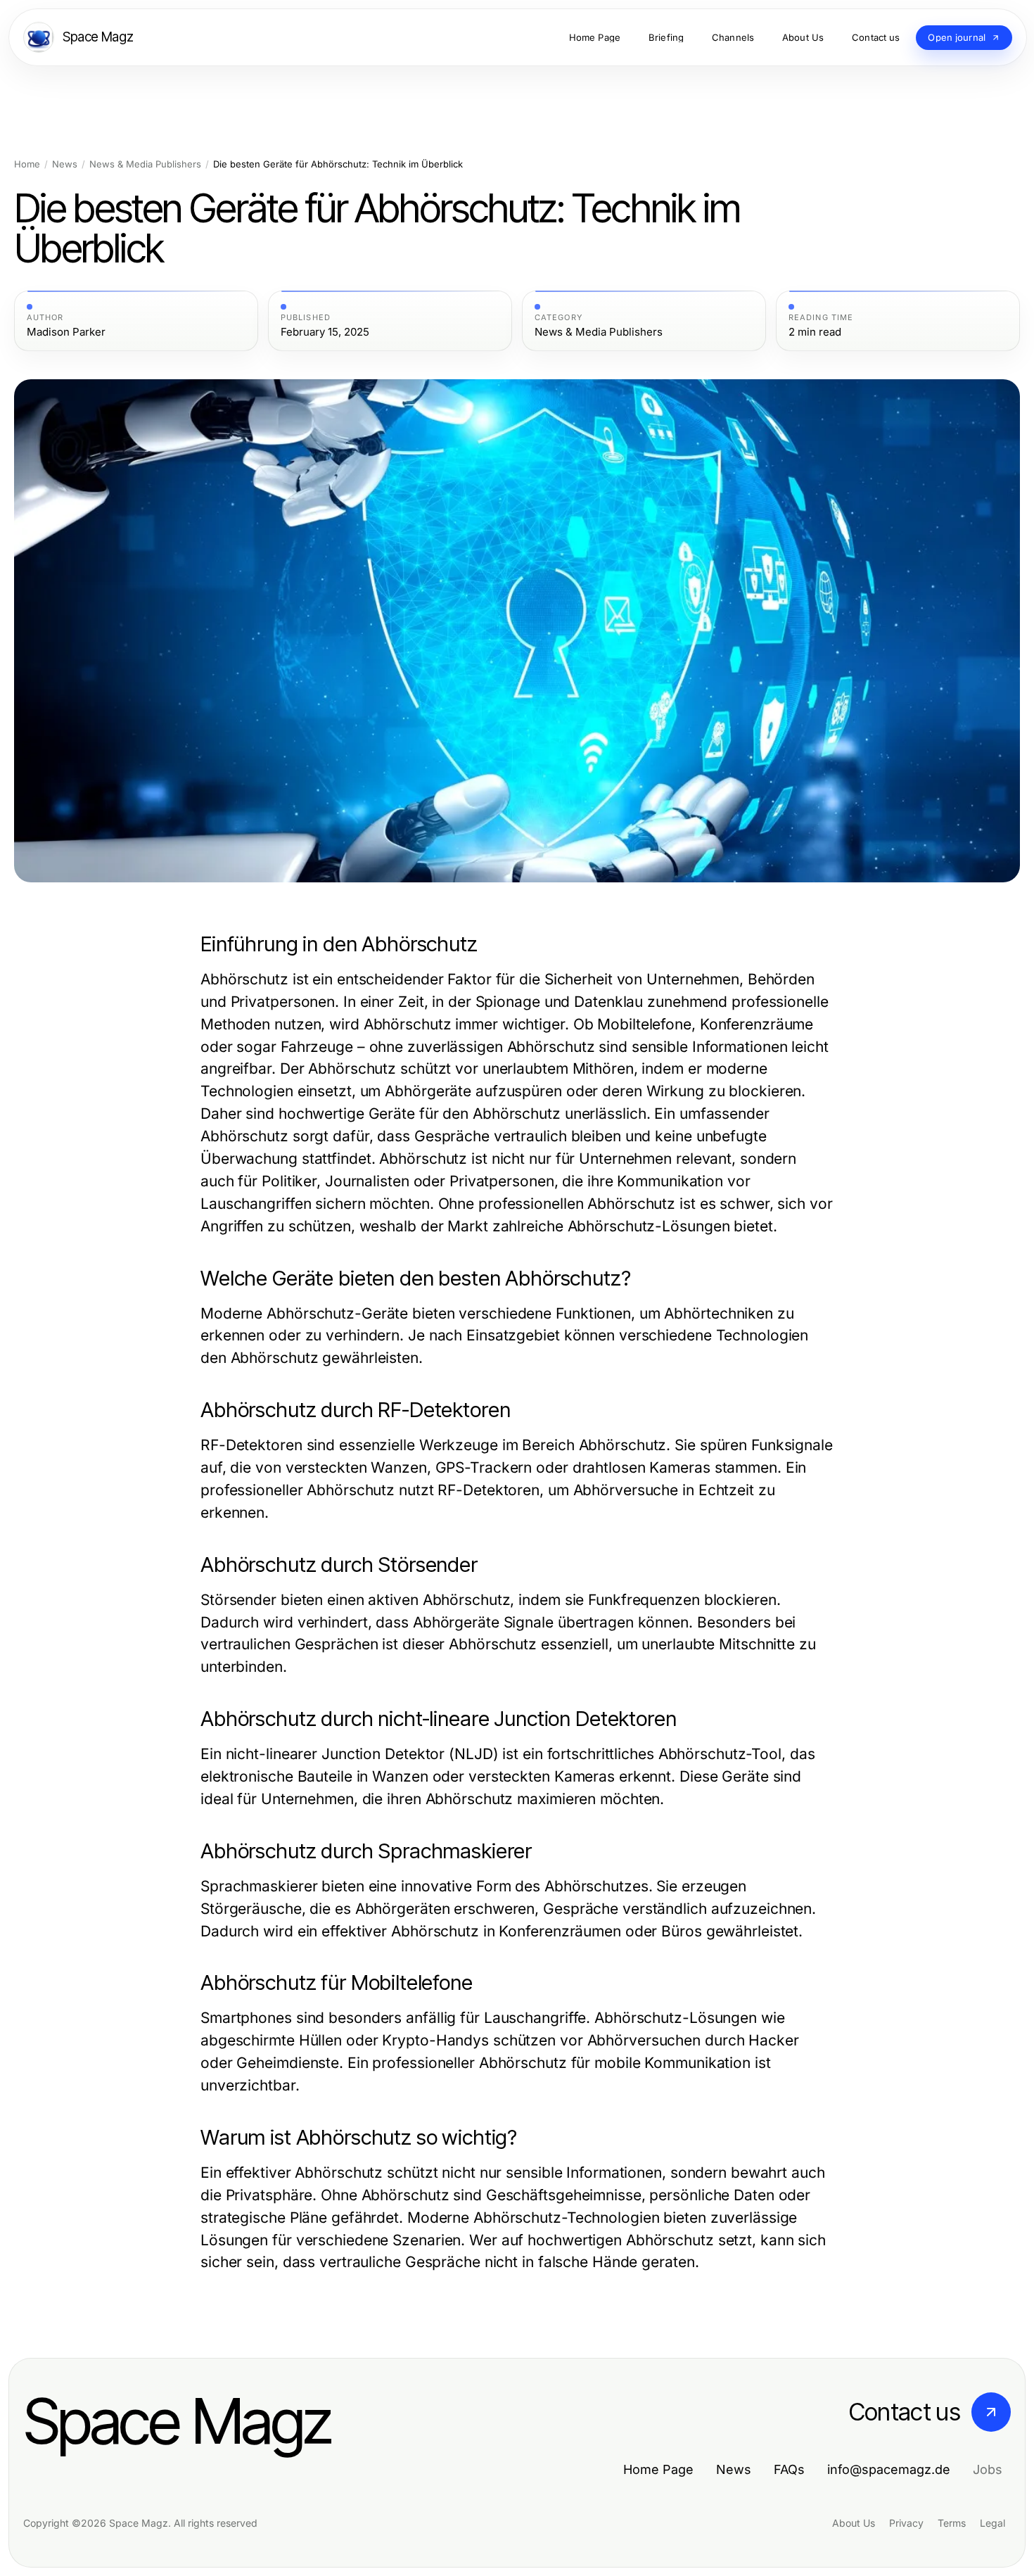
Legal (992, 2523)
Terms (952, 2523)
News (65, 164)
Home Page (658, 2469)
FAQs (789, 2469)
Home (27, 164)
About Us (854, 2523)
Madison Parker (66, 332)
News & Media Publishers (145, 164)
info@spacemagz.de (889, 2469)
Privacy (906, 2523)
